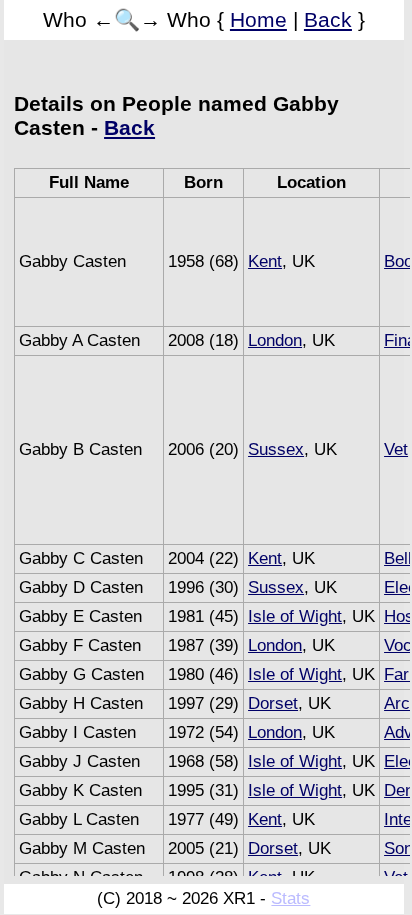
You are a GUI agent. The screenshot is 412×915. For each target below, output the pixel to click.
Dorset (273, 703)
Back (328, 19)
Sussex (276, 449)
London (275, 340)
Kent (265, 261)
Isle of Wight (295, 616)
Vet (396, 449)
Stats (290, 898)
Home (258, 19)
